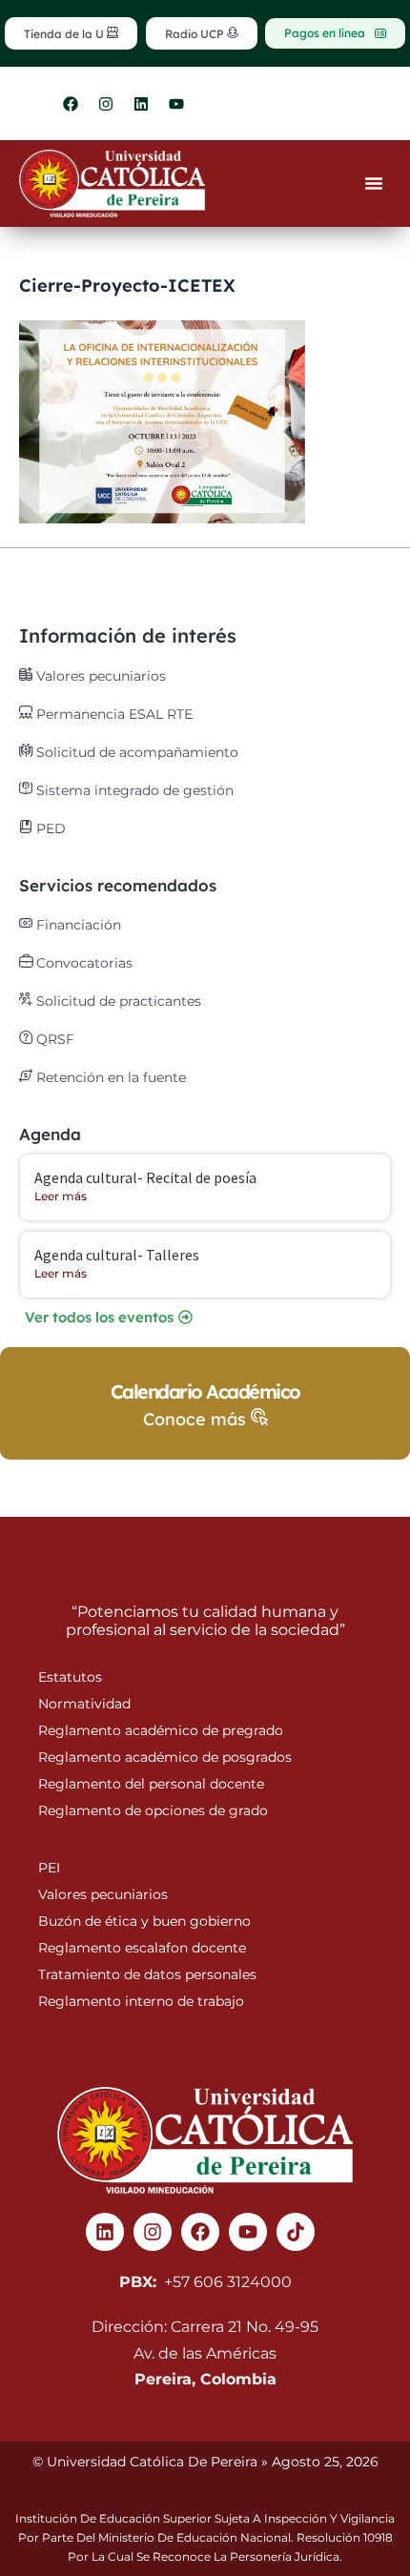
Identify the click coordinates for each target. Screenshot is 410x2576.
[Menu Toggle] (374, 183)
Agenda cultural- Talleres (117, 1255)
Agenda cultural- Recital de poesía (145, 1177)
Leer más (61, 1196)
